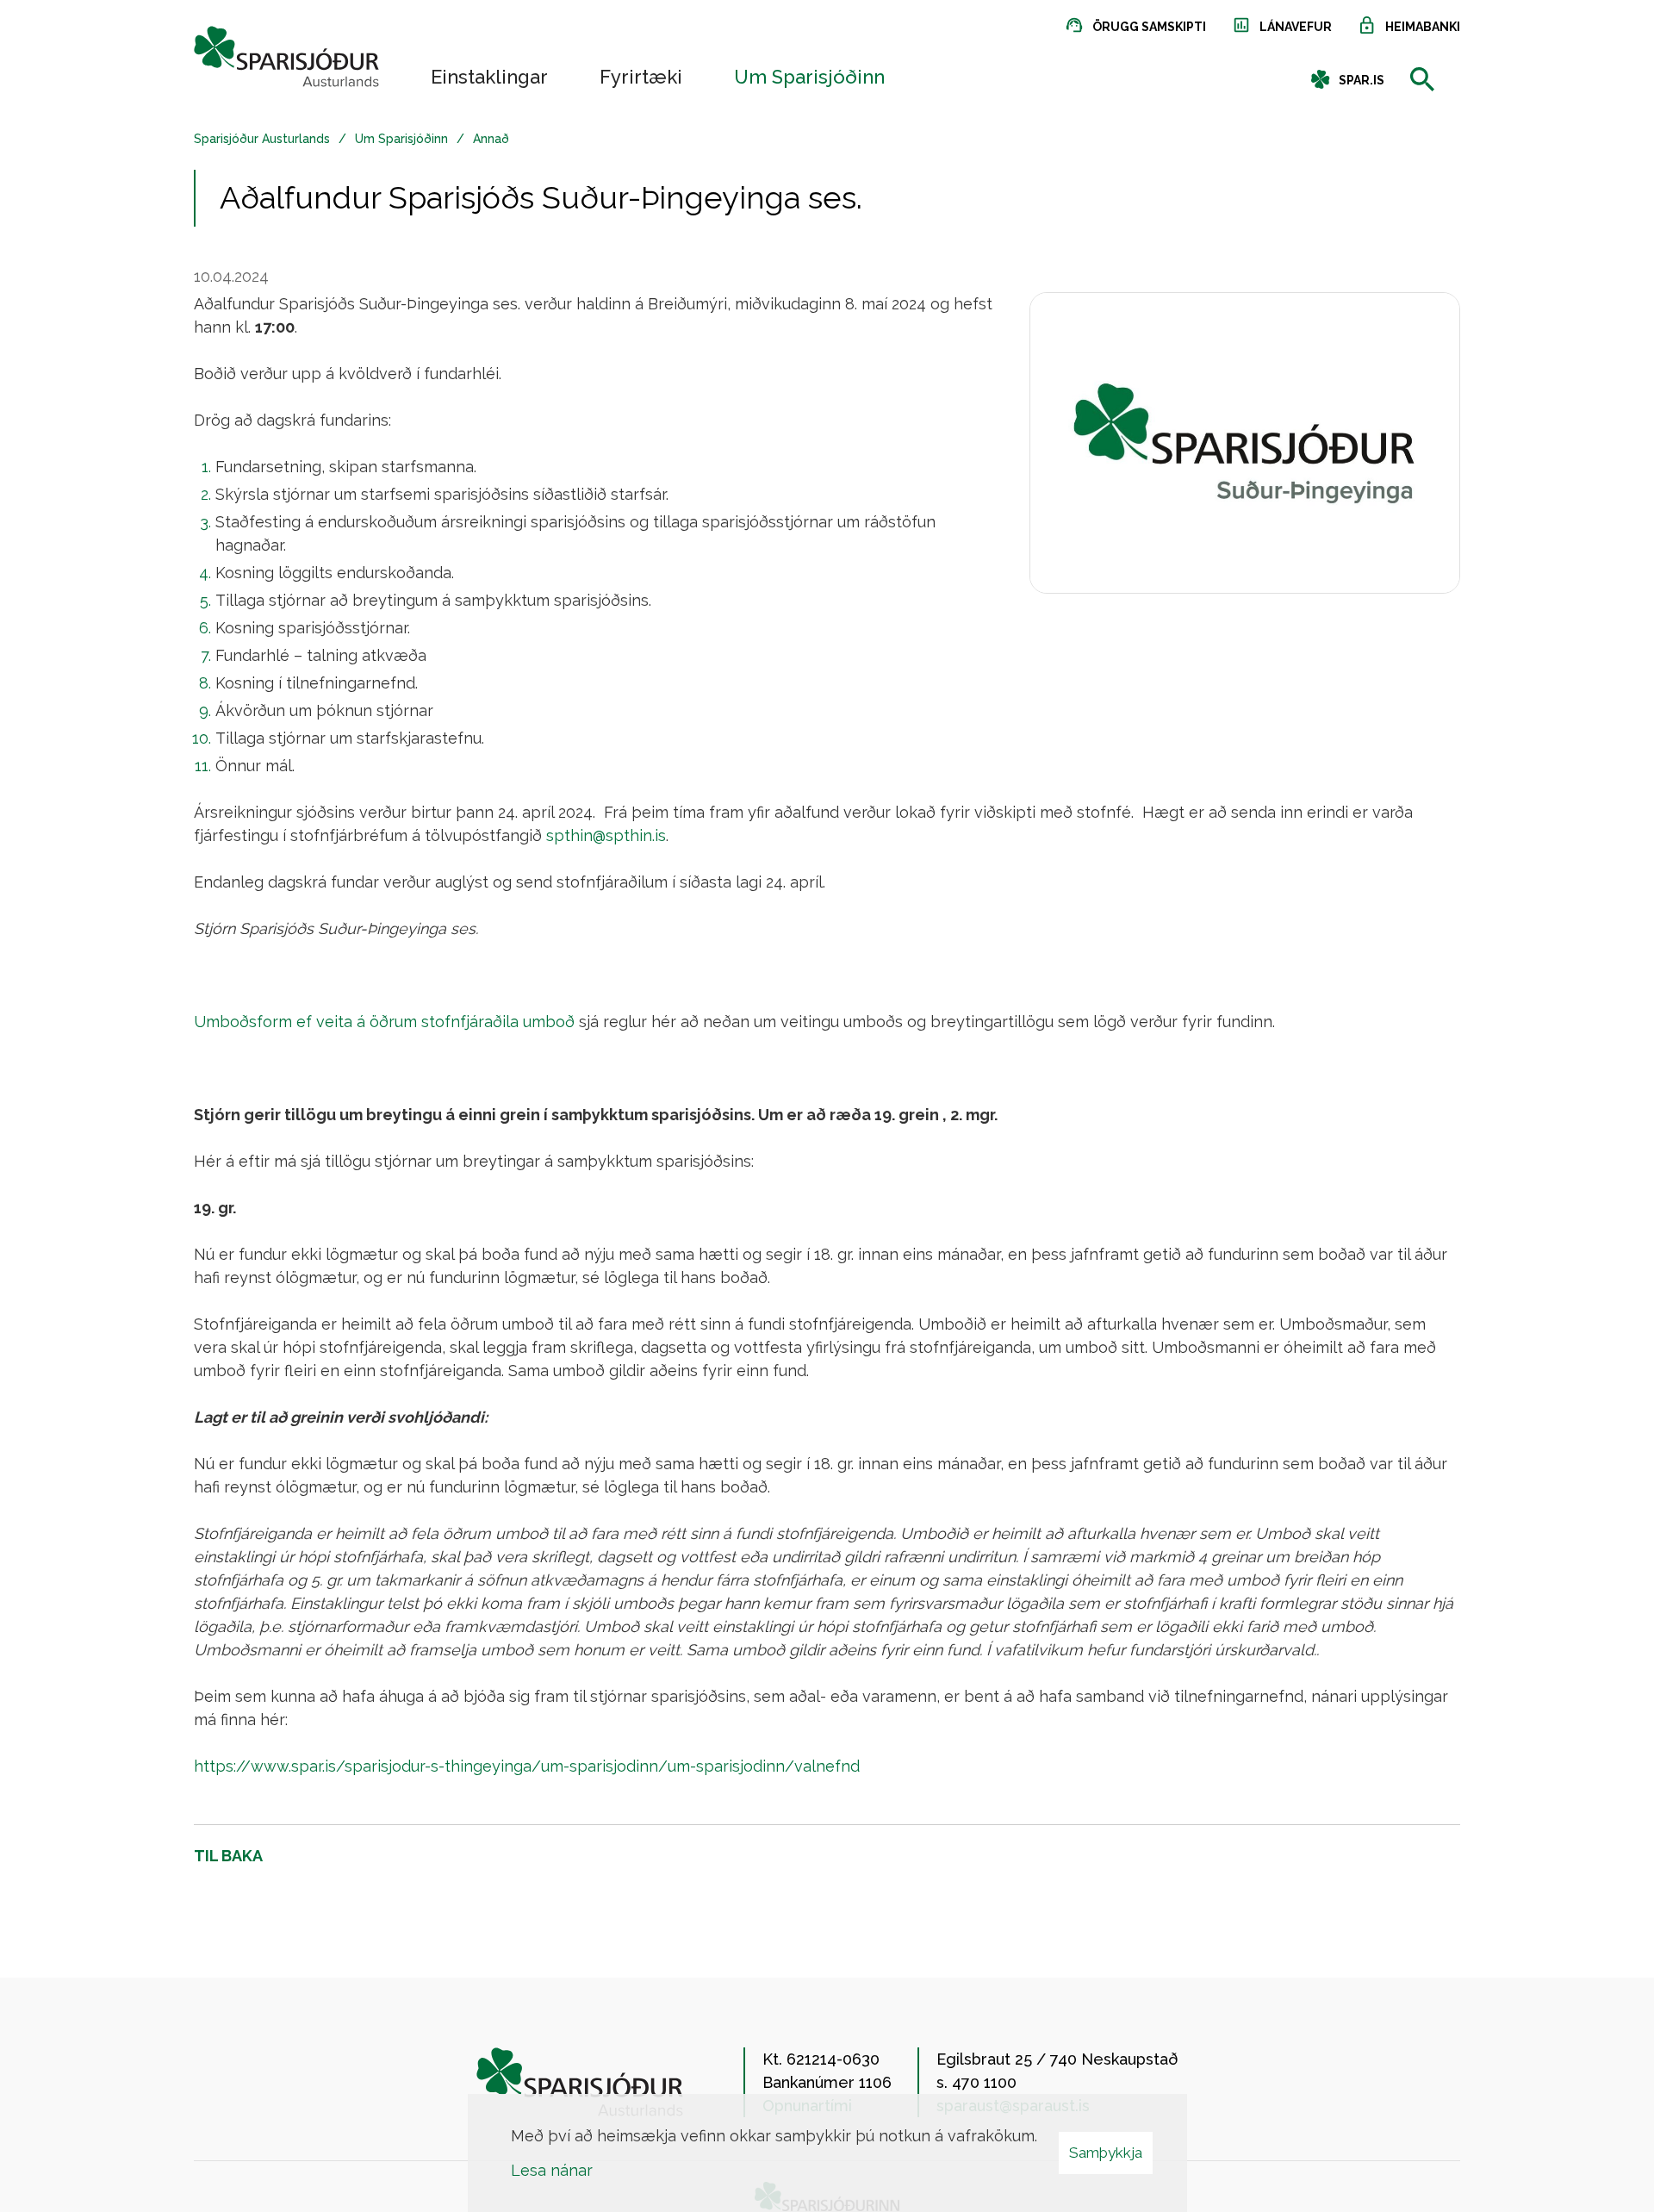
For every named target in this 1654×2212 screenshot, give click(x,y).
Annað (491, 139)
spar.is (1362, 80)
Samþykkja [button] (1106, 2153)
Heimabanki (1423, 27)
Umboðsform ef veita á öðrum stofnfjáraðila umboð (384, 1022)
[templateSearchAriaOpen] (1422, 81)
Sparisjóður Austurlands (262, 139)
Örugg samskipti (1149, 27)
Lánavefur (1296, 27)
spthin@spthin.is (606, 835)
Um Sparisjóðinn (401, 139)
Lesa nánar (552, 2170)
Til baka (228, 1856)
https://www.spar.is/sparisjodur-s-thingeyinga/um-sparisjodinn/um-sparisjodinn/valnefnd (527, 1766)
